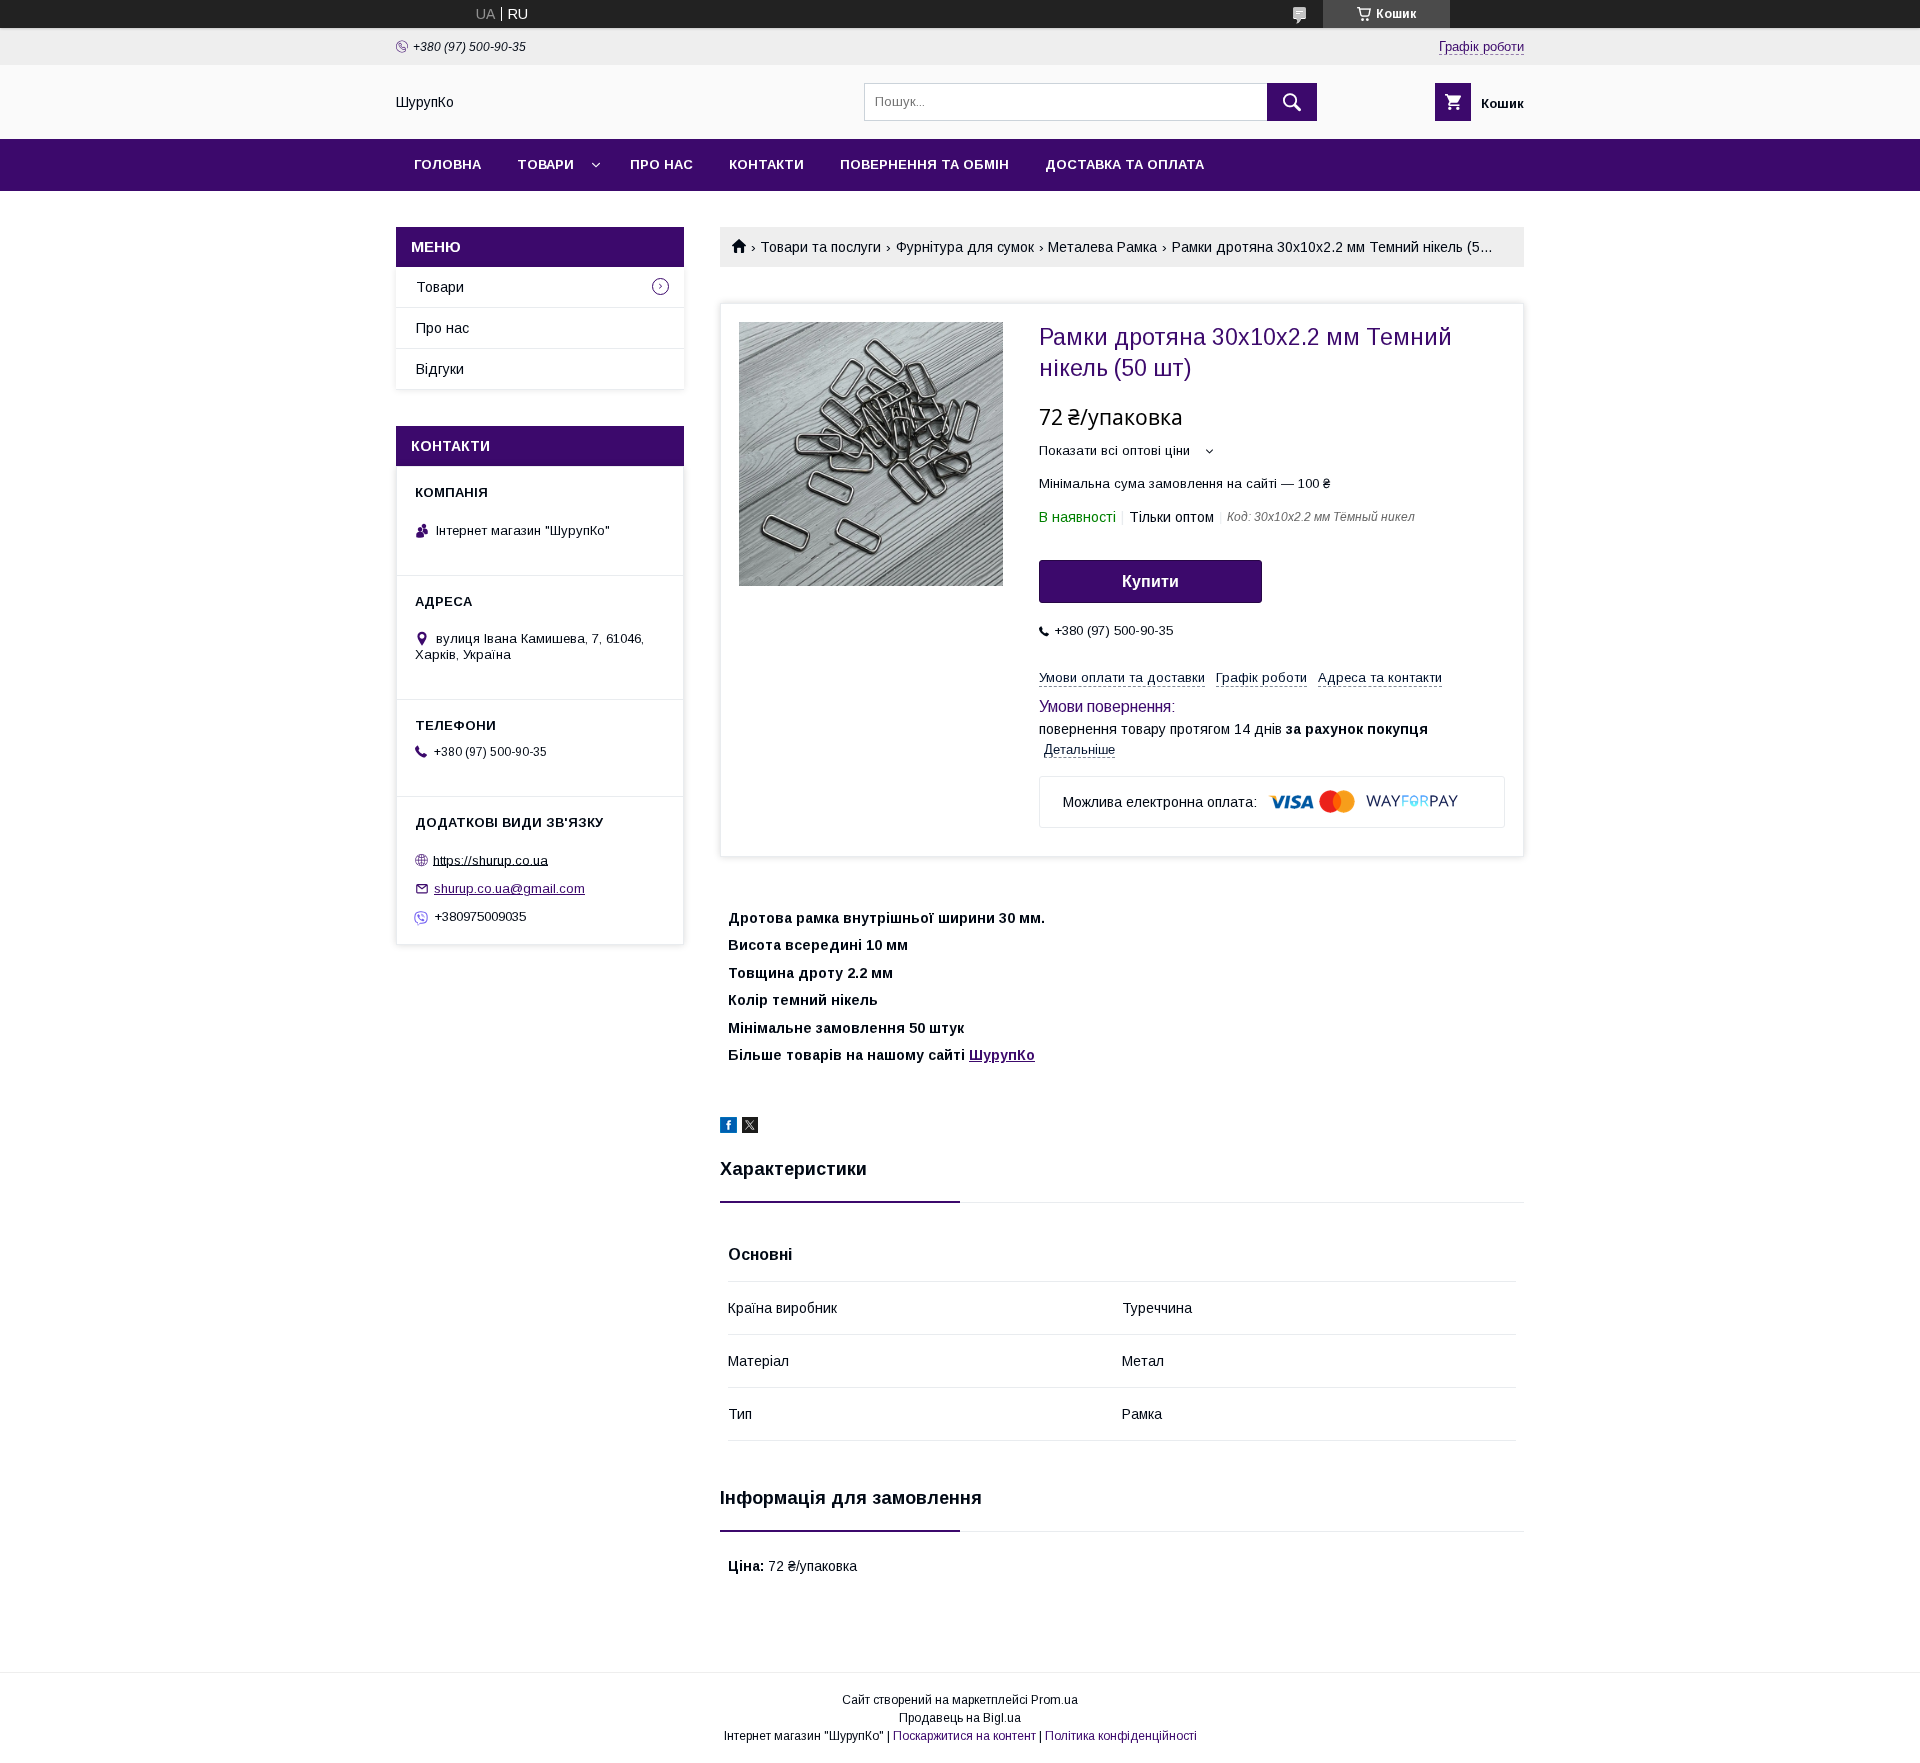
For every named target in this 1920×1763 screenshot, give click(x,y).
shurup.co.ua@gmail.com (509, 888)
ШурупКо (1002, 1055)
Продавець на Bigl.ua (960, 1718)
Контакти (766, 164)
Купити (1150, 581)
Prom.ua (1054, 1700)
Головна (447, 164)
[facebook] (728, 1128)
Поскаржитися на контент (964, 1736)
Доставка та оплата (1124, 164)
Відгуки (440, 369)
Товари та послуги (820, 247)
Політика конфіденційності (1121, 1736)
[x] (750, 1128)
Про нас (661, 164)
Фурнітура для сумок (965, 247)
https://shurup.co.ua (490, 859)
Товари (545, 164)
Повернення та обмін (924, 164)
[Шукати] (1292, 102)
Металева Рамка (1102, 247)
